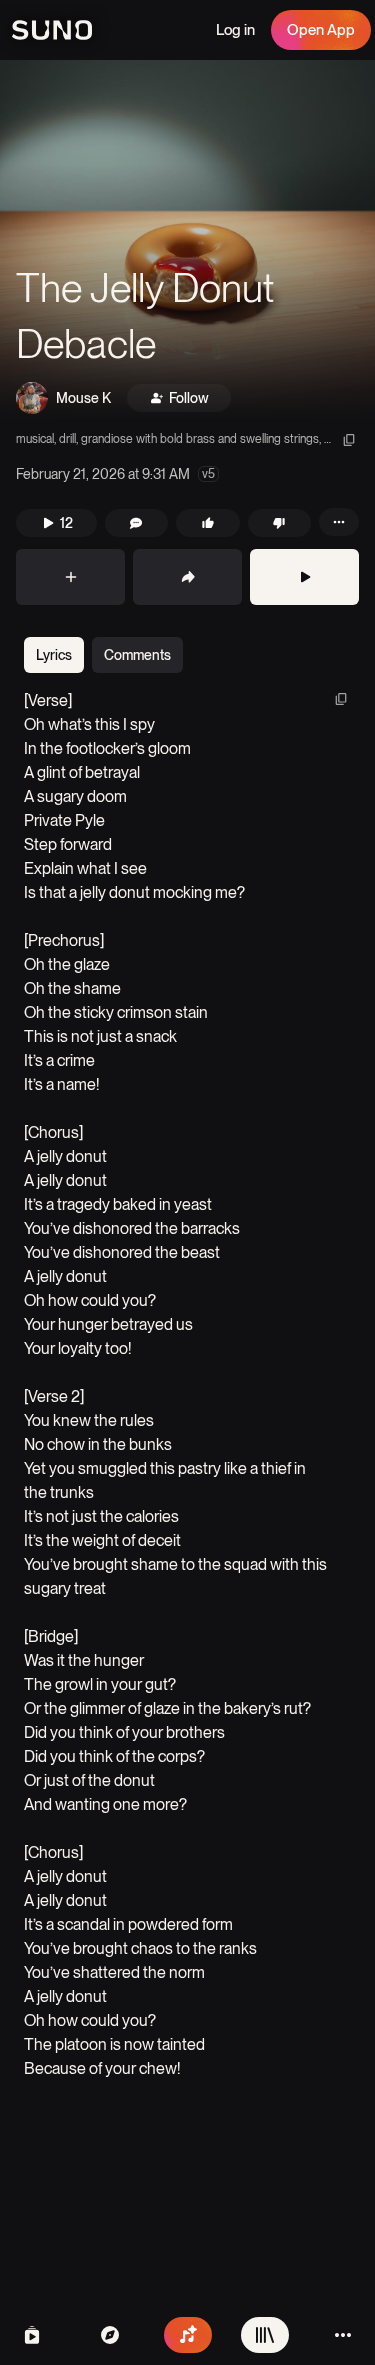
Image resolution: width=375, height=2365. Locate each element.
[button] (187, 240)
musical (35, 439)
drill (67, 439)
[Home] (110, 2335)
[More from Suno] (343, 2335)
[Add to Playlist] (70, 577)
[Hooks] (32, 2335)
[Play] (304, 577)
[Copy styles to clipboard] (349, 440)
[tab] (54, 655)
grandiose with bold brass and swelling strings (200, 439)
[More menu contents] (339, 522)
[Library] (265, 2335)
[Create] (188, 2335)
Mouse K (83, 398)
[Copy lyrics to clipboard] (341, 699)
